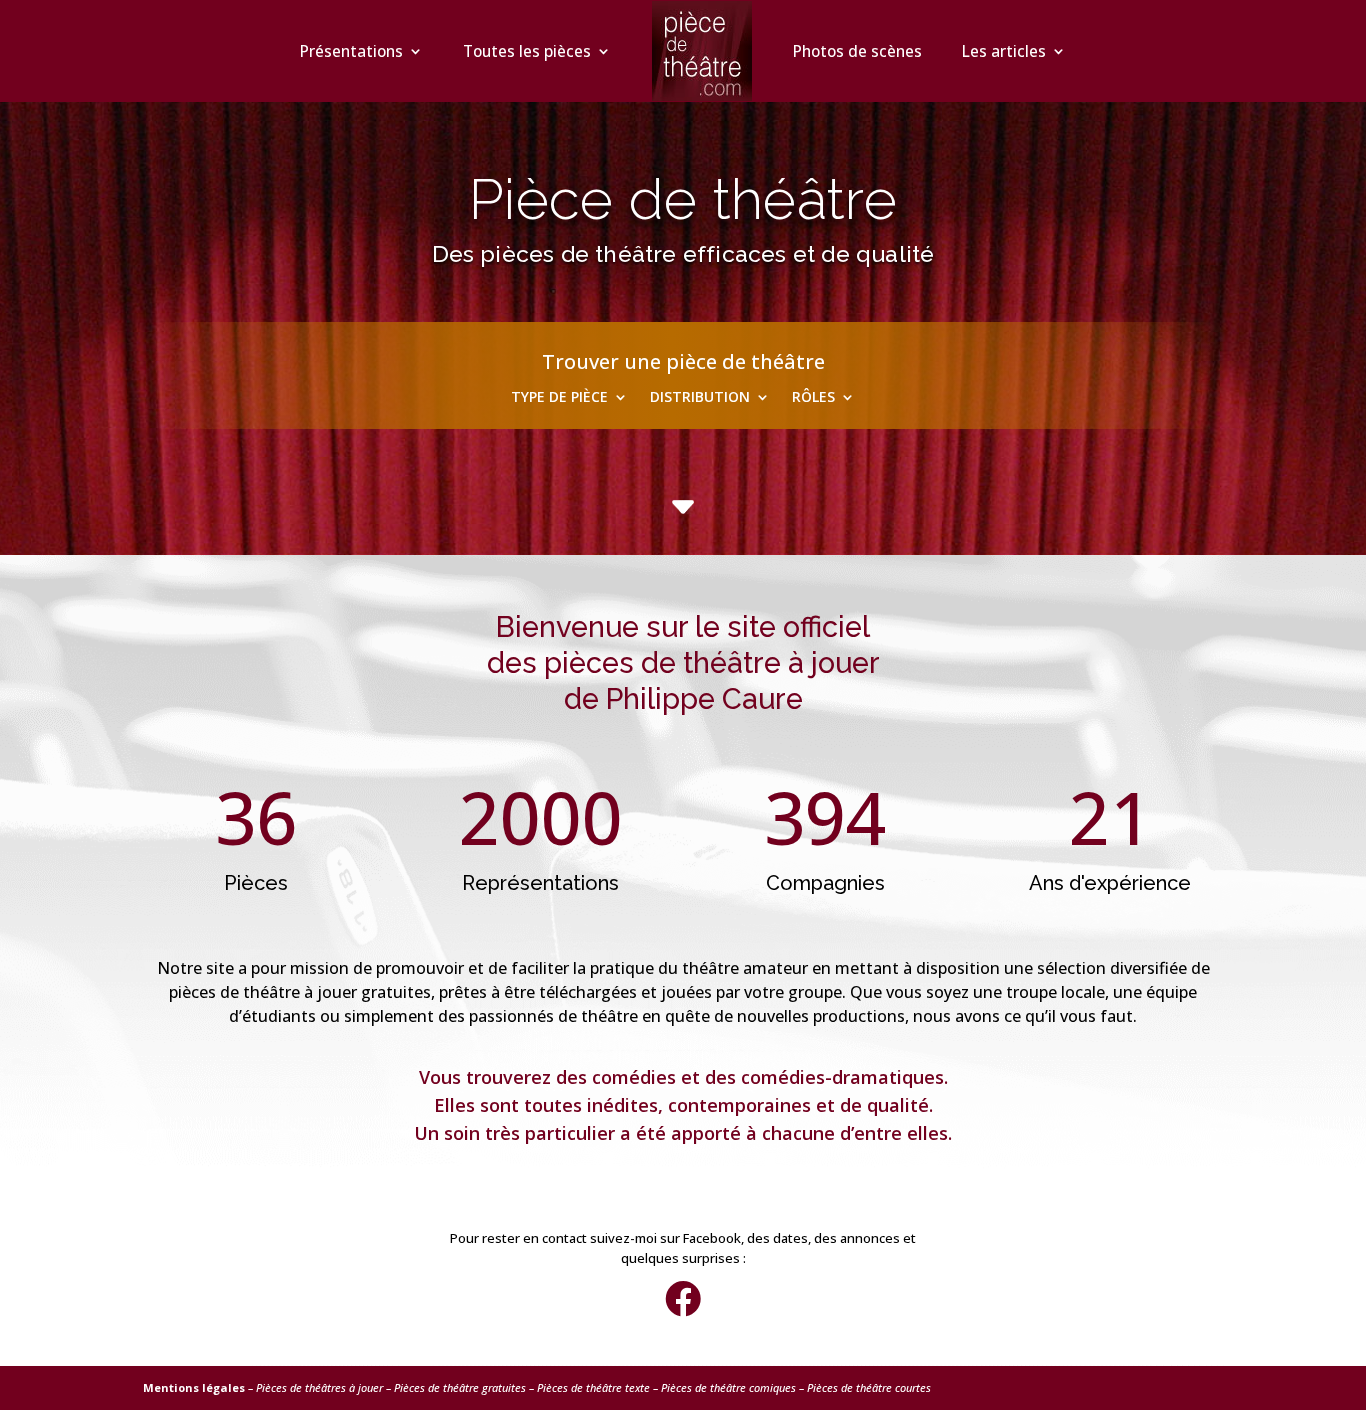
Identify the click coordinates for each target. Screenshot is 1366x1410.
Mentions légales (194, 1387)
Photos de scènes (857, 51)
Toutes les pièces (527, 51)
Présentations (351, 51)
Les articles (1004, 51)
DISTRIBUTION (700, 398)
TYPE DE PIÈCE (559, 398)
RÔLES (813, 398)
